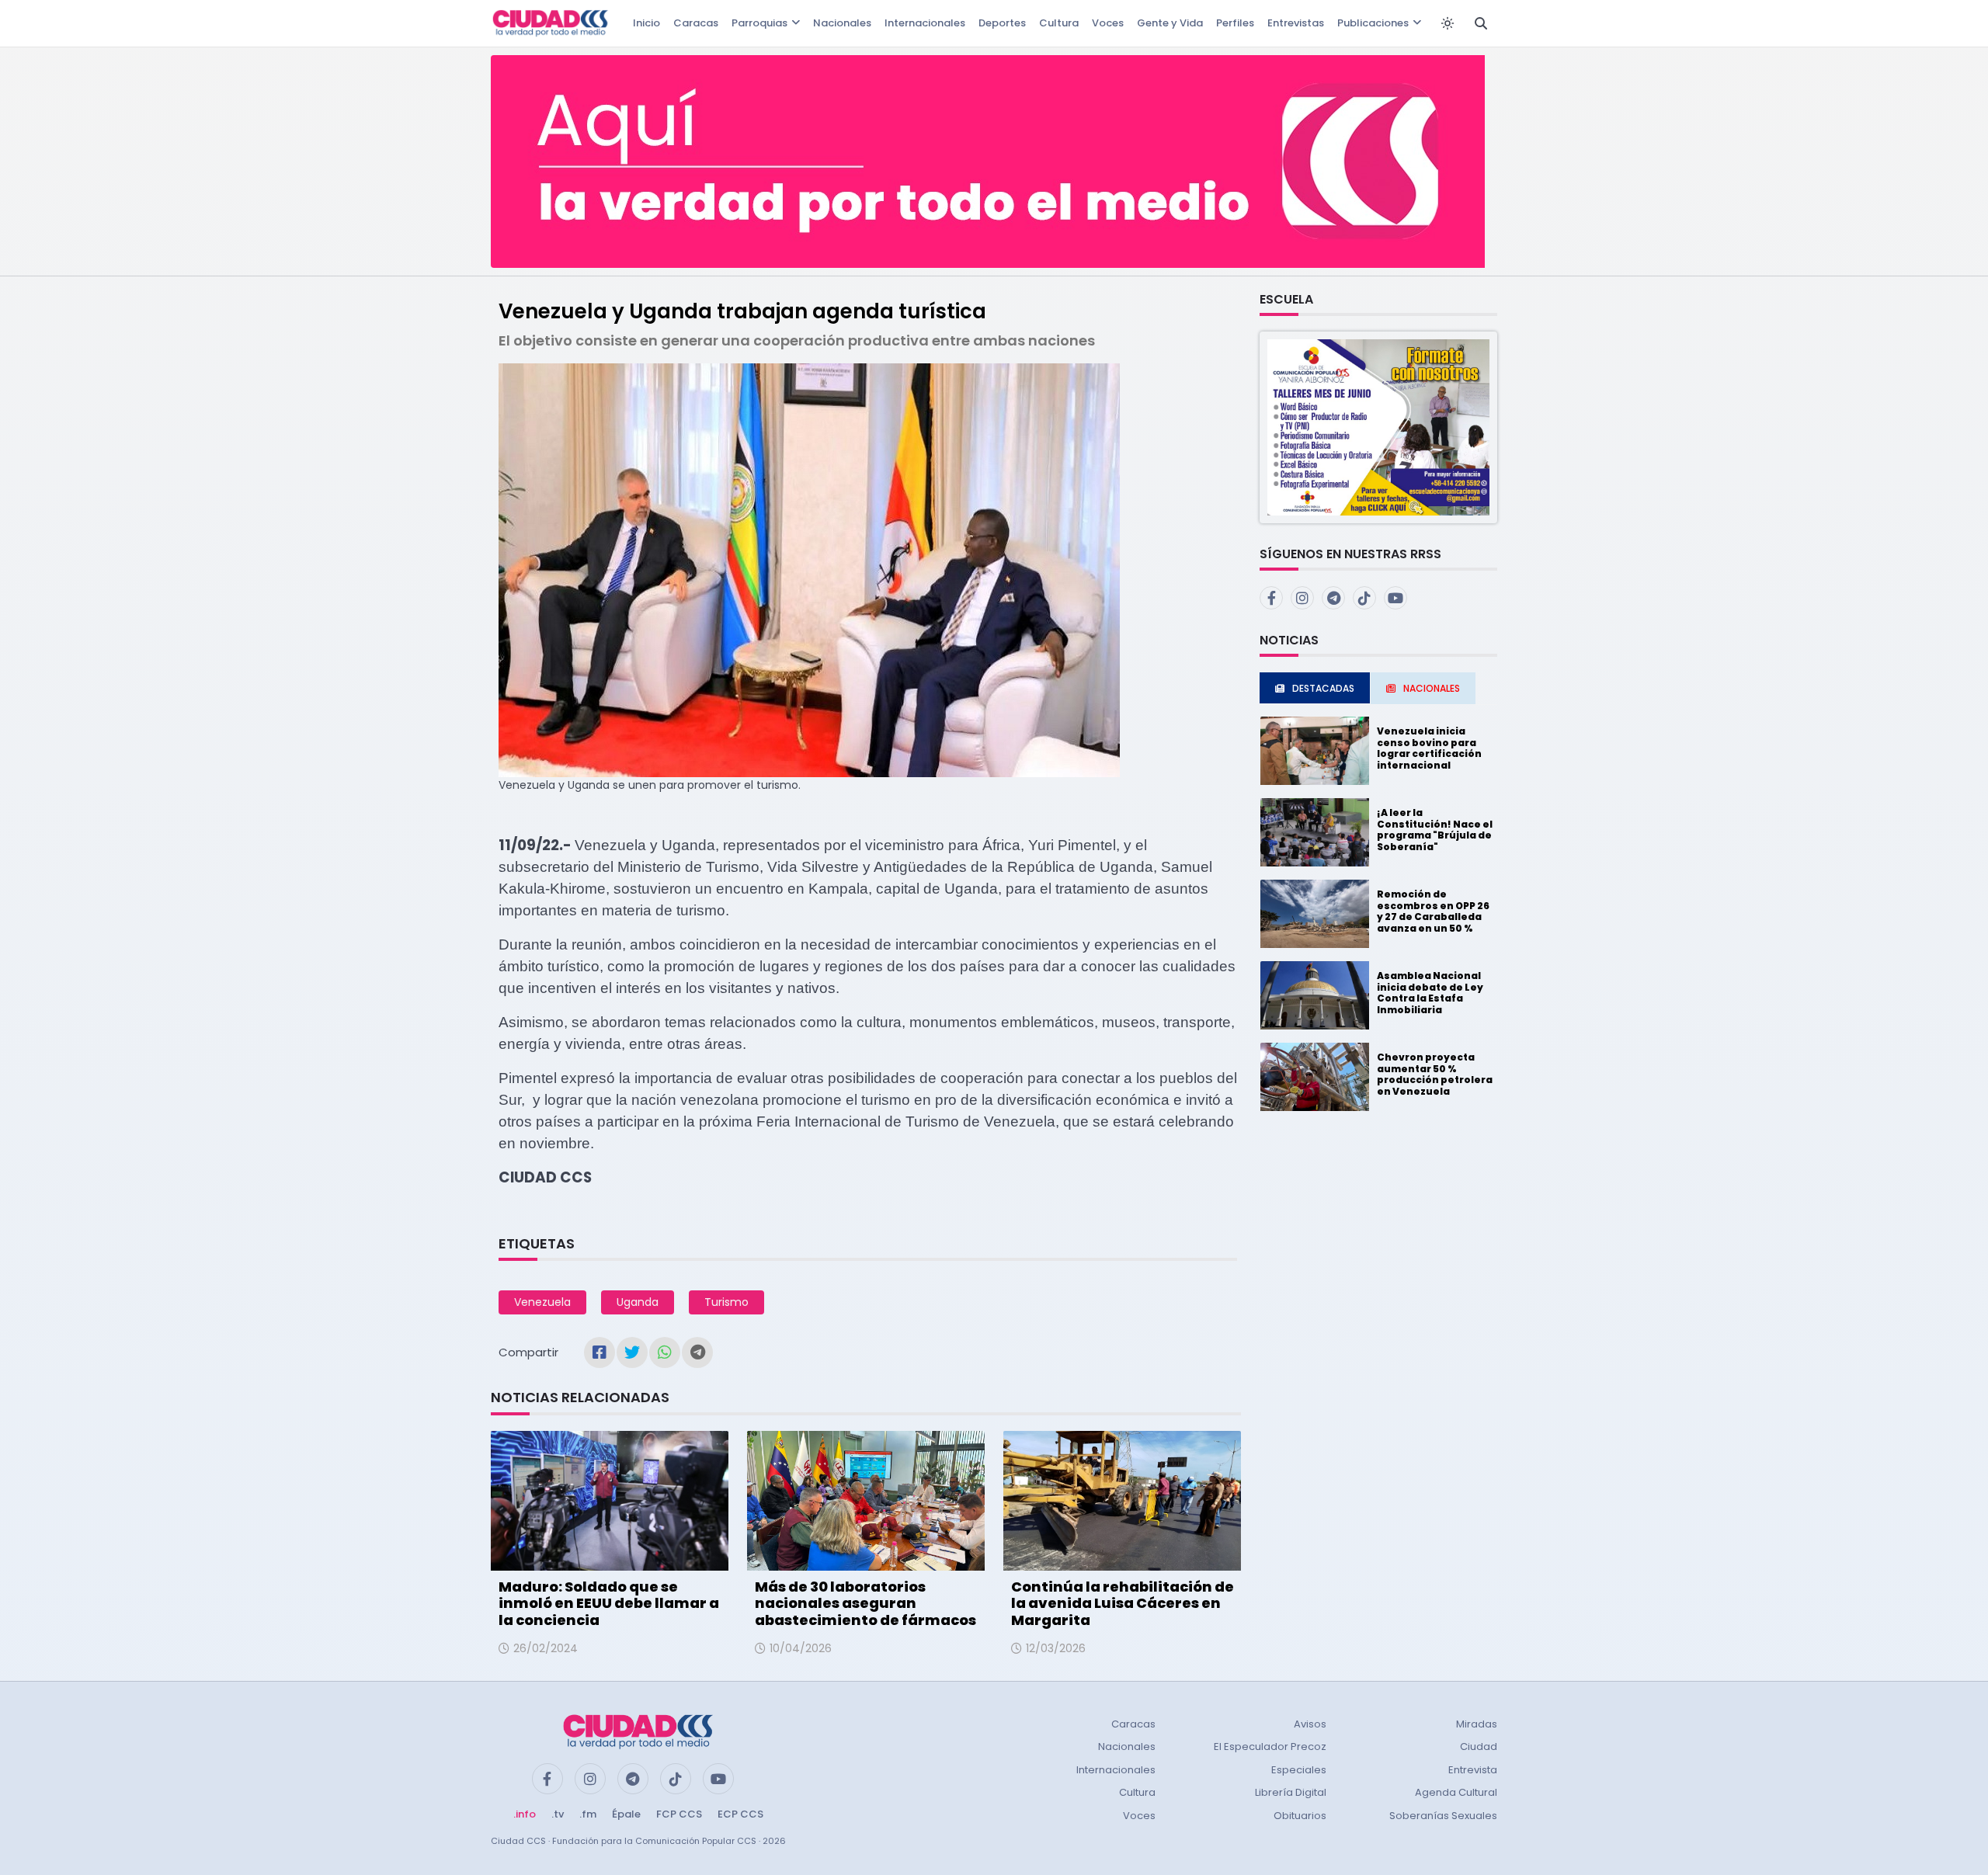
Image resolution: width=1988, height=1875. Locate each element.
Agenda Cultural (1456, 1792)
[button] (1378, 427)
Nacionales (842, 23)
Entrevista (1473, 1770)
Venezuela (542, 1302)
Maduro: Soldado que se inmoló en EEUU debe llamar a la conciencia (609, 1603)
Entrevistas (1296, 23)
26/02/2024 (546, 1648)
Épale (626, 1814)
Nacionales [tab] (1432, 688)
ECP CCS (740, 1814)
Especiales (1299, 1770)
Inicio (646, 23)
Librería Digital (1291, 1792)
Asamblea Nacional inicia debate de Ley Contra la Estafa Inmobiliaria (1430, 992)
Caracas (696, 23)
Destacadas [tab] (1323, 688)
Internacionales (925, 23)
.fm (588, 1814)
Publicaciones (1373, 23)
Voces (1108, 23)
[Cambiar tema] (1448, 23)
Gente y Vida (1170, 23)
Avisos (1310, 1724)
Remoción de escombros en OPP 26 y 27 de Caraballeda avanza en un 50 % (1433, 911)
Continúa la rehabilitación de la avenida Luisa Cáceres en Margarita (1123, 1603)
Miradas (1477, 1724)
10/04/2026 (801, 1648)
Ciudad (1479, 1747)
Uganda (638, 1302)
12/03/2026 (1056, 1648)
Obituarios (1300, 1816)
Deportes (1002, 23)
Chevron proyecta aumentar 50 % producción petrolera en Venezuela (1435, 1074)
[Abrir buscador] (1481, 23)
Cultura (1059, 23)
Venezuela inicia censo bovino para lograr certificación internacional (1429, 748)
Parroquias (759, 23)
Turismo (726, 1302)
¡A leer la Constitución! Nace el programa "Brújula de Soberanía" (1435, 829)
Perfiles (1235, 23)
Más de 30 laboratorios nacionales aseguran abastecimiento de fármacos (865, 1603)
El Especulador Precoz (1270, 1747)
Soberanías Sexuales (1443, 1816)
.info (525, 1814)
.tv (558, 1814)
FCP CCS (679, 1814)
